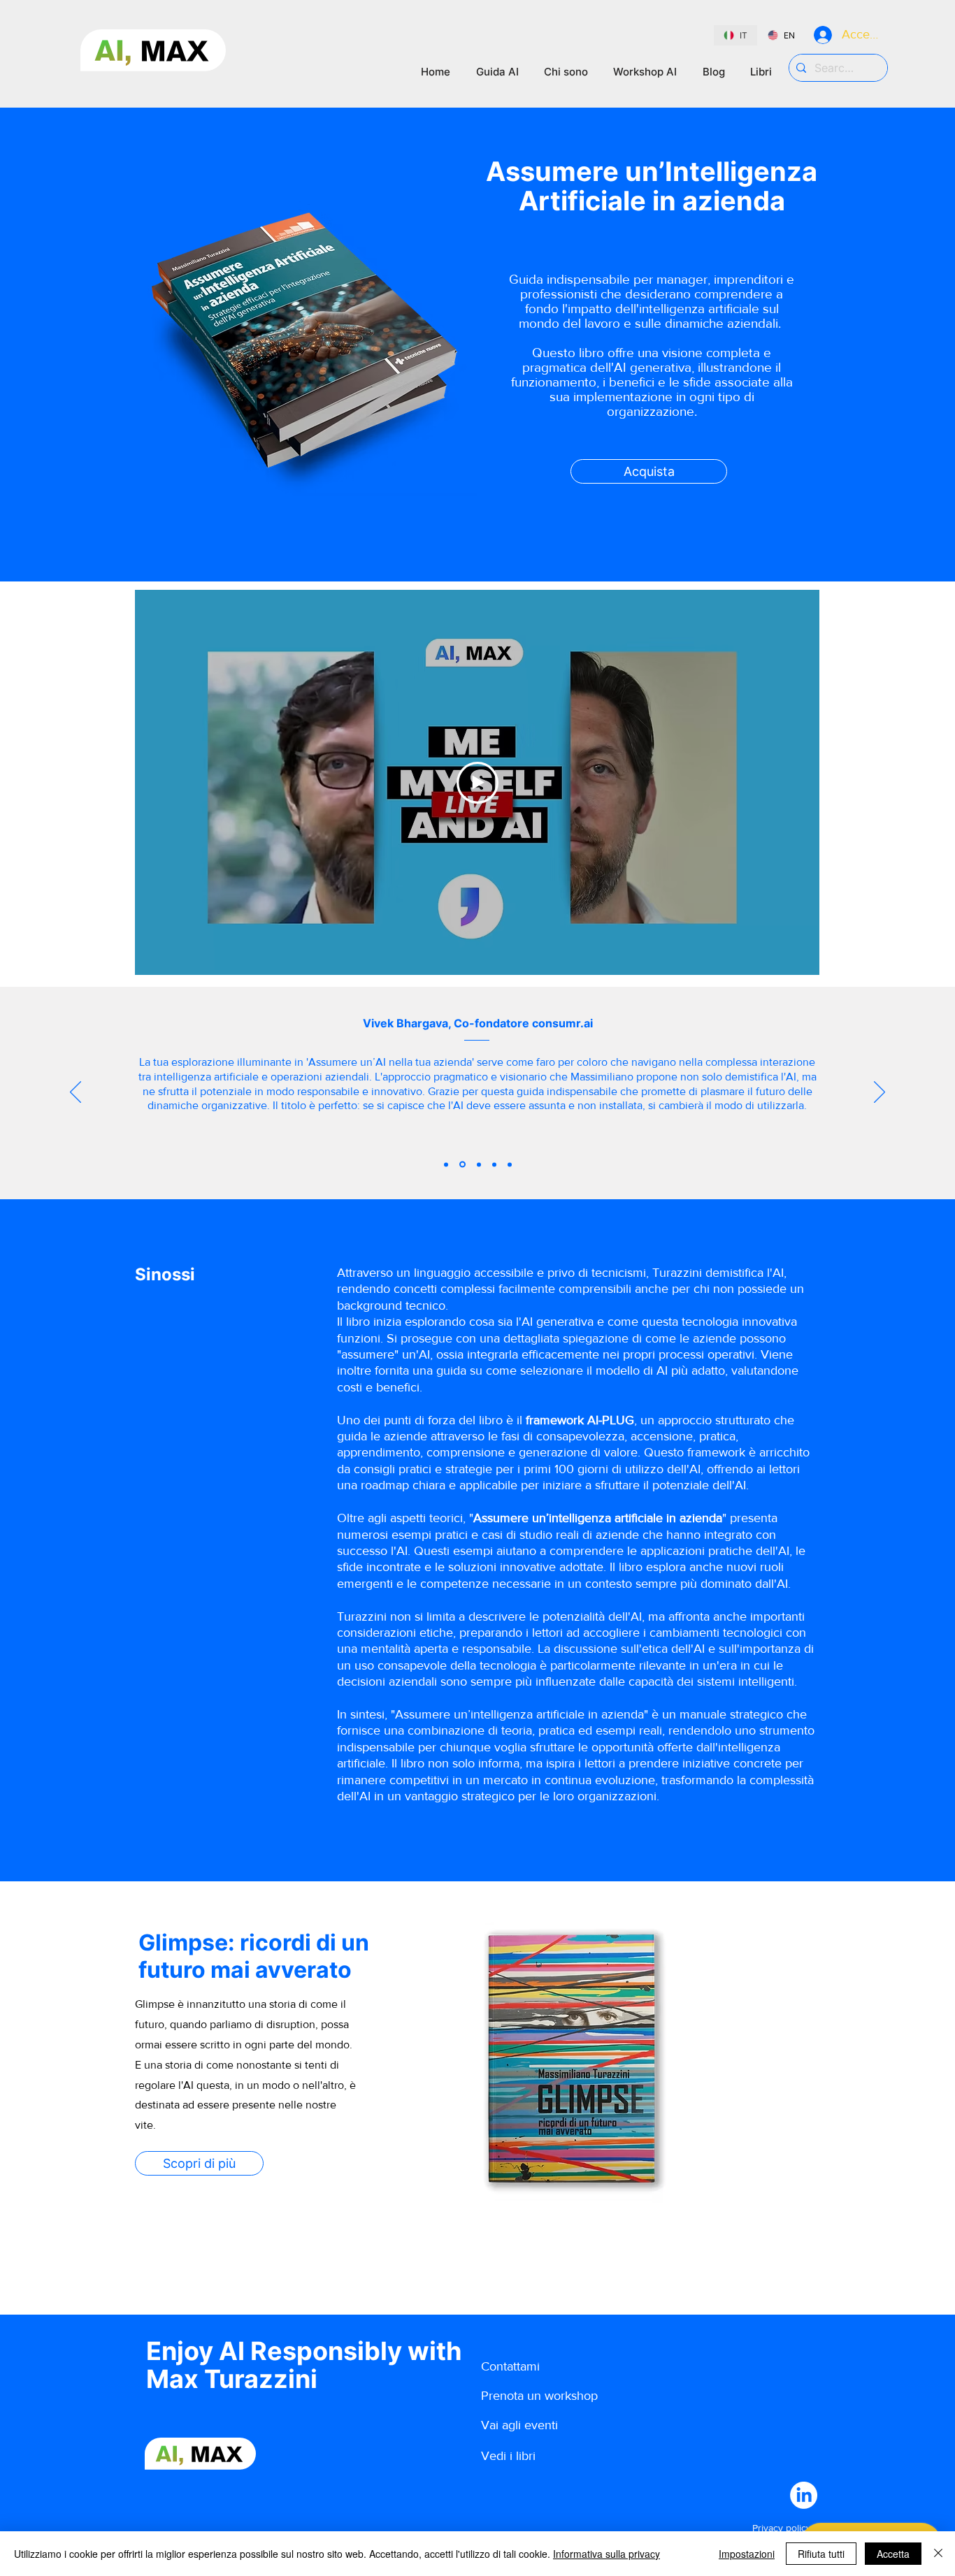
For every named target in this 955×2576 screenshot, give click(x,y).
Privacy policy (782, 2528)
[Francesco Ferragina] (494, 1164)
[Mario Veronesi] (446, 1164)
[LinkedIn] (804, 2495)
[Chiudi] (938, 2554)
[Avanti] (879, 1093)
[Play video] (477, 783)
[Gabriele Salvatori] (478, 1165)
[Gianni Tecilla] (510, 1164)
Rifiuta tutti (821, 2554)
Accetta (893, 2554)
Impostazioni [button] (747, 2554)
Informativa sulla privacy (606, 2554)
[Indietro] (76, 1093)
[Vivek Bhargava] (461, 1164)
